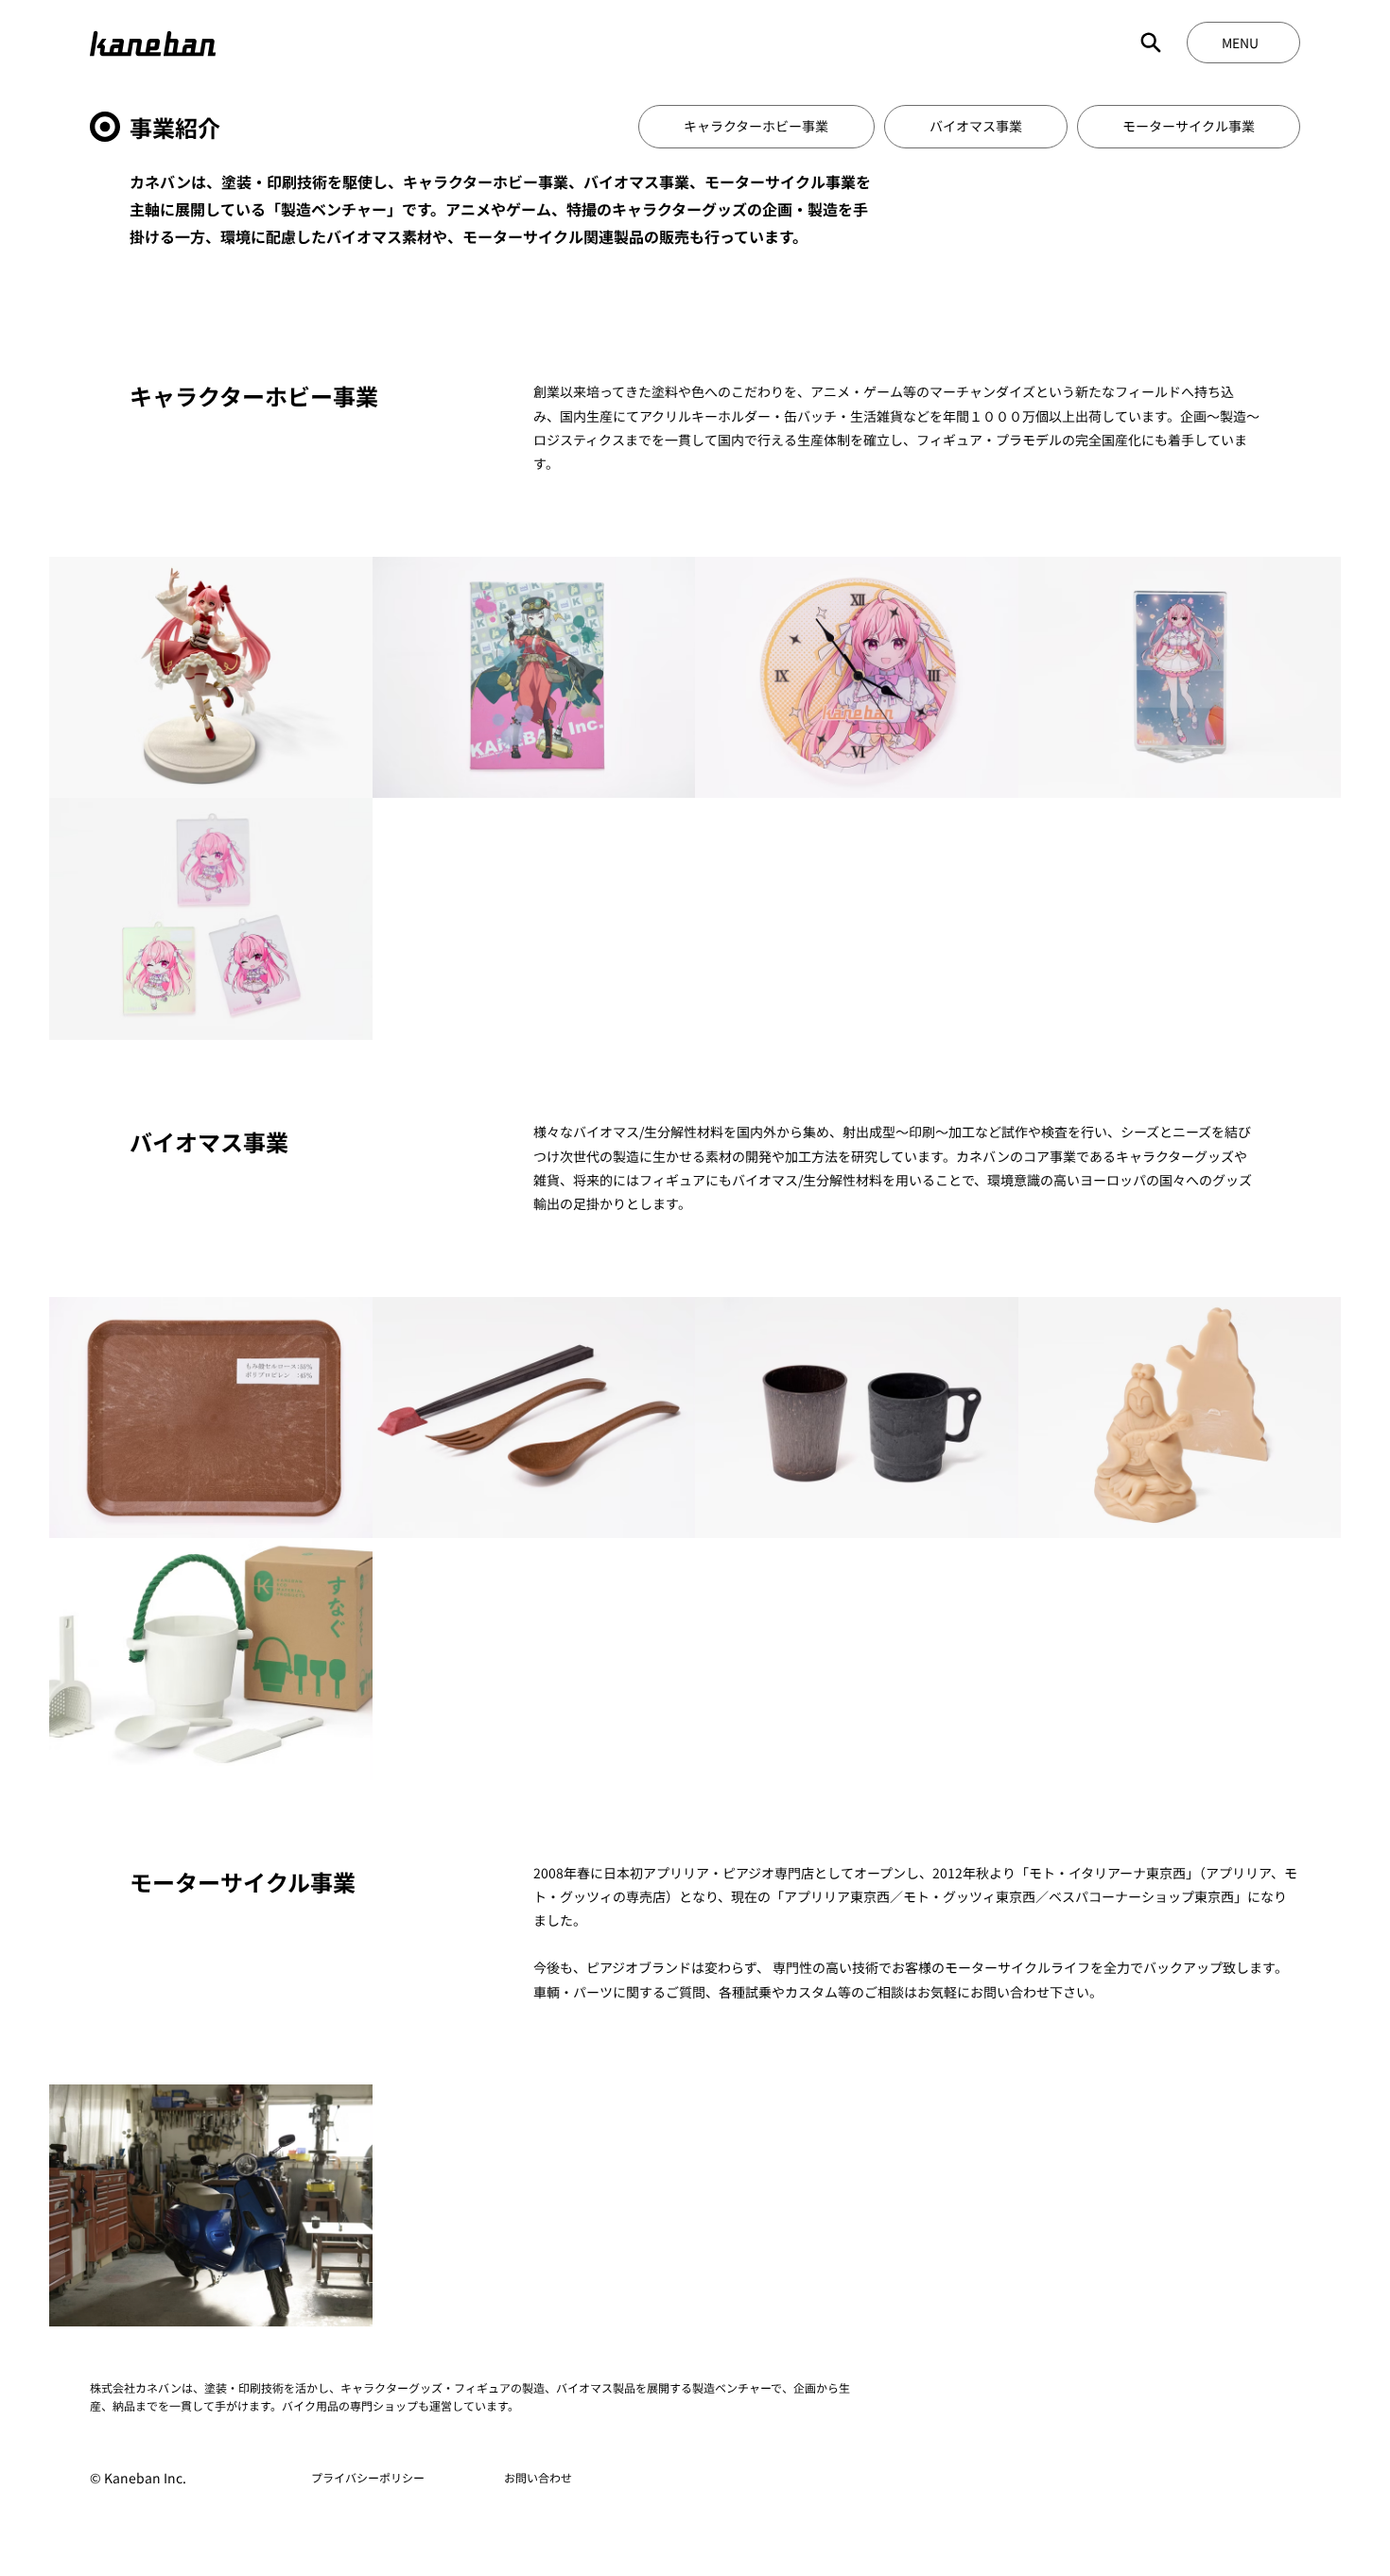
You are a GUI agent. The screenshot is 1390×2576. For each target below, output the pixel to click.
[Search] (1151, 43)
